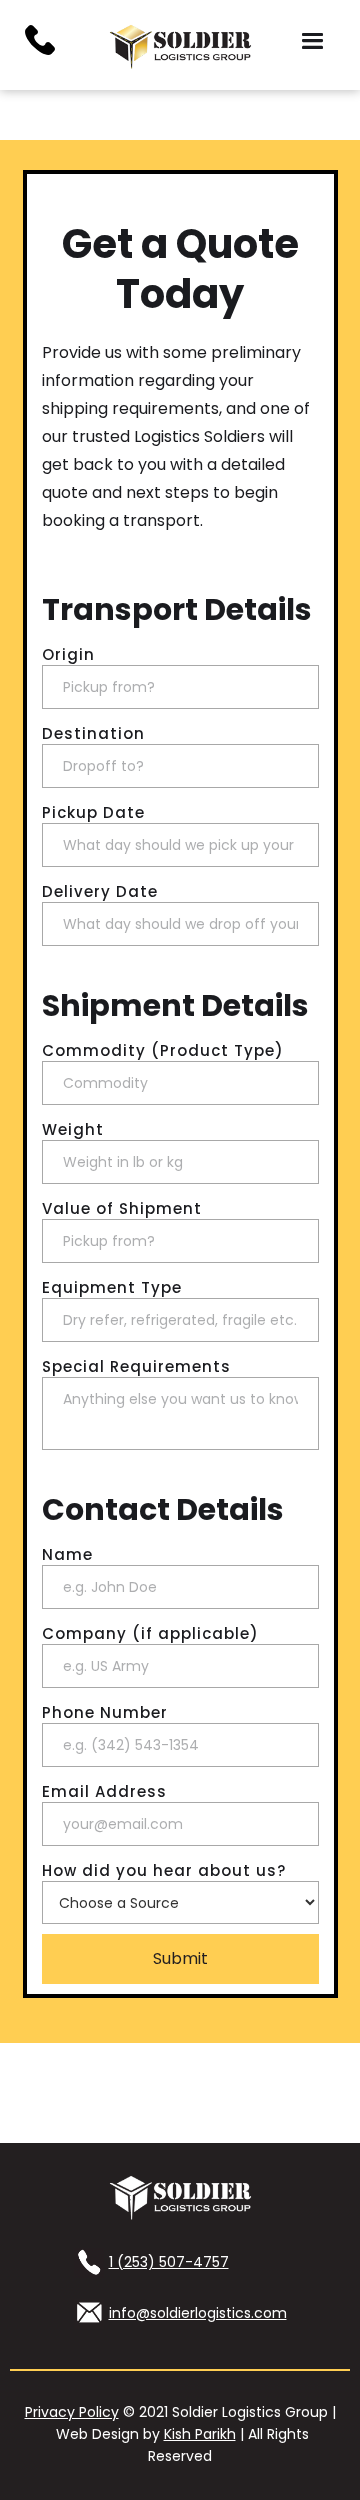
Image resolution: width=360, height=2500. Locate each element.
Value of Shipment (122, 1209)
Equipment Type (112, 1288)
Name (67, 1555)
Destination (93, 734)
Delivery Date (100, 892)
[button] (313, 42)
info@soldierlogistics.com (198, 2313)
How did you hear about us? (164, 1871)
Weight (73, 1130)
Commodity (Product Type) (163, 1051)
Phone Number (105, 1713)
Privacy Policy (72, 2412)
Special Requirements (136, 1367)
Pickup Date (93, 813)
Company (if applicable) (150, 1634)
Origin (68, 655)
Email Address (104, 1792)
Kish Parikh (200, 2434)
